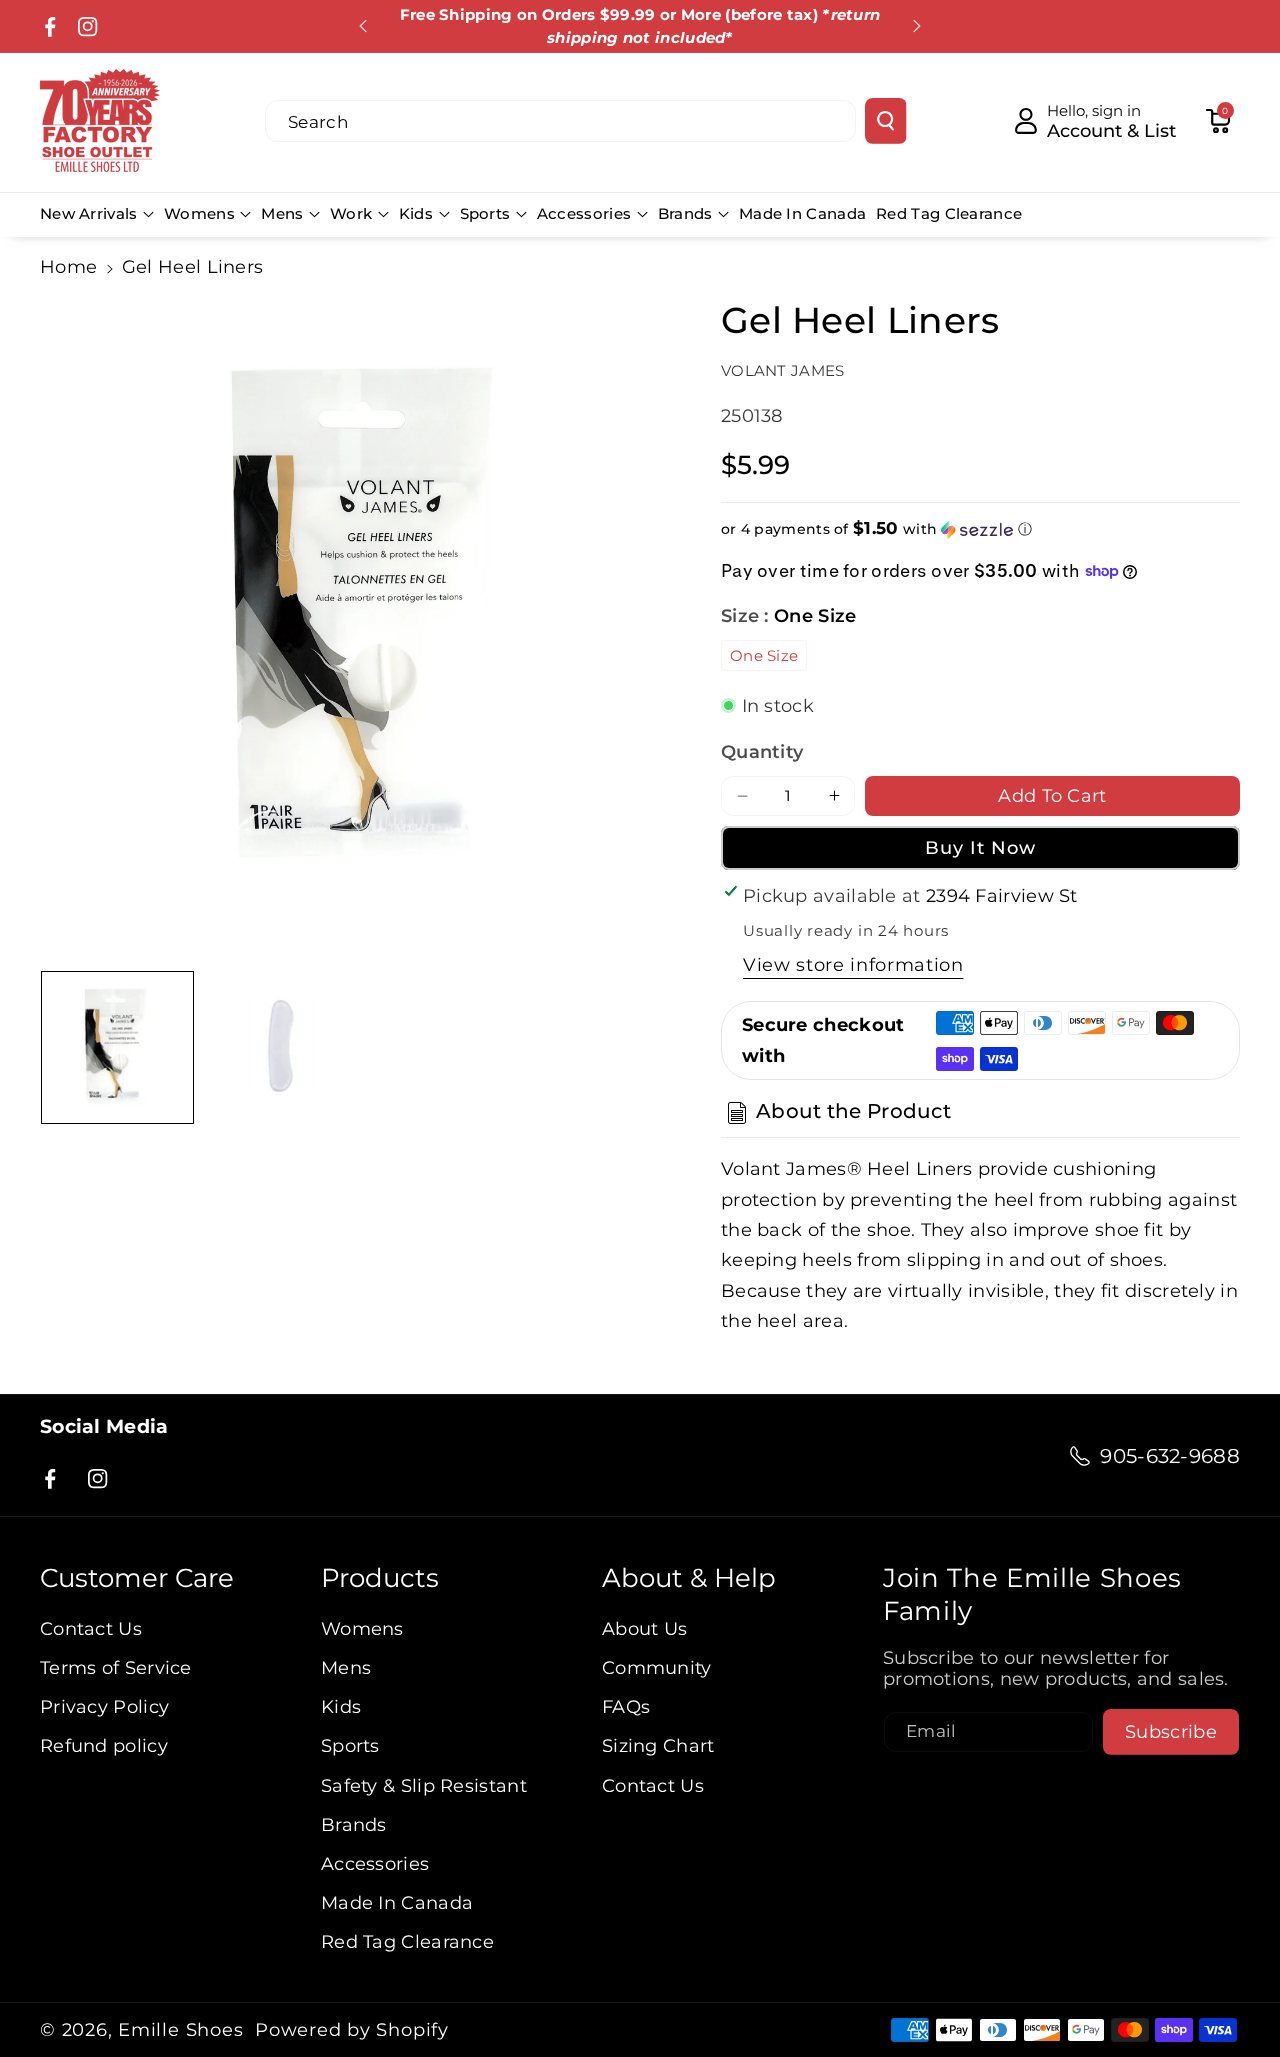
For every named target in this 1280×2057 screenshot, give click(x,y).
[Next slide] (917, 26)
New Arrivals (89, 213)
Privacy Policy (104, 1706)
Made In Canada (397, 1902)
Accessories (584, 213)
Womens (199, 213)
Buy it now (981, 847)
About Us (644, 1628)
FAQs (626, 1706)
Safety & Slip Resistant (424, 1785)
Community (657, 1667)
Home (68, 266)
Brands (685, 213)
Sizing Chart (658, 1745)
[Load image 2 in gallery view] (281, 1047)
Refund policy (104, 1745)
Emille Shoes (180, 2030)
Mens (282, 213)
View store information (853, 964)
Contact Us (91, 1628)
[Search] (885, 121)
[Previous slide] (363, 26)
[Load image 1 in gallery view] (117, 1047)
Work (351, 213)
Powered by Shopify (352, 2030)
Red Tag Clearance (407, 1941)
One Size (764, 655)
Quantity (762, 751)
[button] (1218, 121)
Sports (485, 213)
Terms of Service (116, 1667)
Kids (416, 213)
